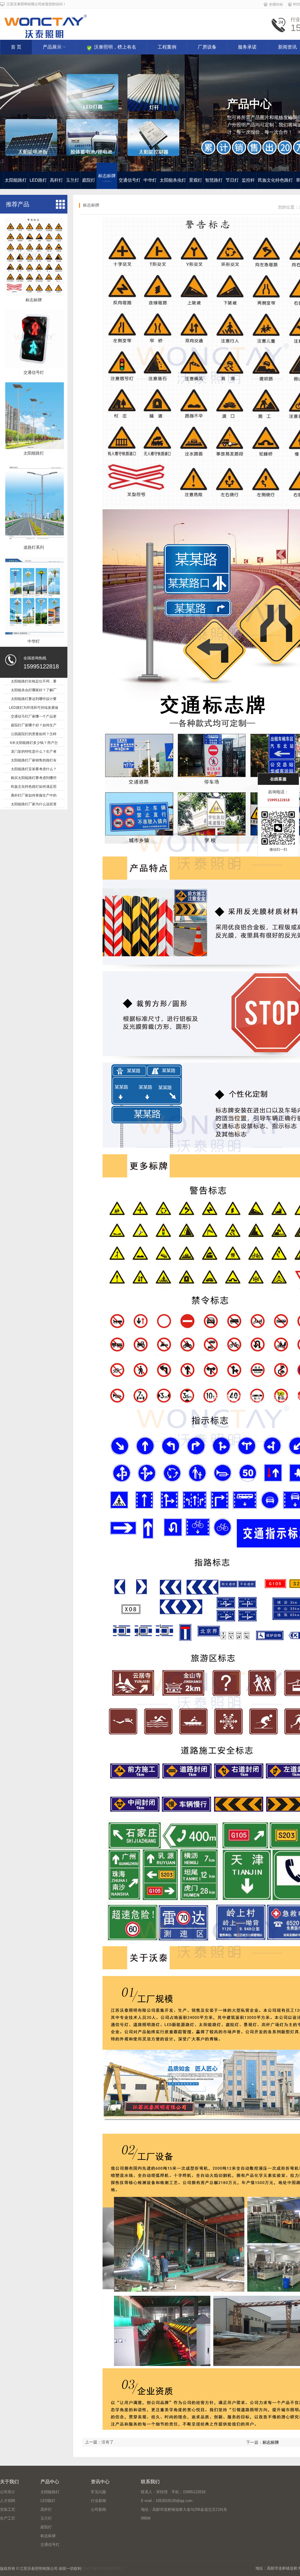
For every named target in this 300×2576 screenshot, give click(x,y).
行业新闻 (98, 2501)
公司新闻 (98, 2509)
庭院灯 (89, 180)
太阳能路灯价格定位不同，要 (34, 681)
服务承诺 (247, 47)
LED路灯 (38, 180)
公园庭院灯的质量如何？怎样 (34, 734)
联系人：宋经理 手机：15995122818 (173, 2492)
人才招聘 (8, 2501)
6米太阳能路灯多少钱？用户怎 (34, 743)
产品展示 (52, 47)
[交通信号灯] (34, 339)
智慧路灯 (214, 180)
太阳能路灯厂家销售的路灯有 (34, 760)
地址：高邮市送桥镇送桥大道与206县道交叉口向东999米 (184, 2514)
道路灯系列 (34, 547)
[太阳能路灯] (103, 22)
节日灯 (232, 180)
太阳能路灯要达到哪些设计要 (34, 699)
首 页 (16, 47)
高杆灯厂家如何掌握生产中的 (34, 795)
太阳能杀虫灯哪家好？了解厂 (34, 690)
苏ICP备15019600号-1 (103, 2568)
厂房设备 (207, 47)
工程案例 (167, 47)
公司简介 (8, 2492)
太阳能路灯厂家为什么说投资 (34, 804)
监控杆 (248, 180)
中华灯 (150, 180)
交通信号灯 (130, 180)
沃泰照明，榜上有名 (115, 47)
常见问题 (98, 2492)
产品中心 (50, 2482)
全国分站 (276, 4)
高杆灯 (56, 180)
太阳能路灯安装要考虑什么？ (34, 769)
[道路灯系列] (34, 503)
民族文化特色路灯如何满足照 (34, 787)
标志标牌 (107, 176)
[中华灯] (34, 597)
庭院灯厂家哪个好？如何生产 (34, 725)
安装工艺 (8, 2509)
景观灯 (196, 180)
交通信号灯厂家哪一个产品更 (34, 716)
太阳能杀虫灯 (173, 180)
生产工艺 (8, 2518)
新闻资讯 (287, 47)
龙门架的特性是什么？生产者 (34, 752)
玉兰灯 (73, 180)
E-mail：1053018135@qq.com (167, 2501)
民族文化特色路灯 (275, 180)
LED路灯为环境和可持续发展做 (34, 708)
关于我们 (9, 2482)
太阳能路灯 (16, 180)
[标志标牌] (34, 257)
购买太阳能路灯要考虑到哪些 (34, 778)
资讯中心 (100, 2482)
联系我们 (150, 2482)
